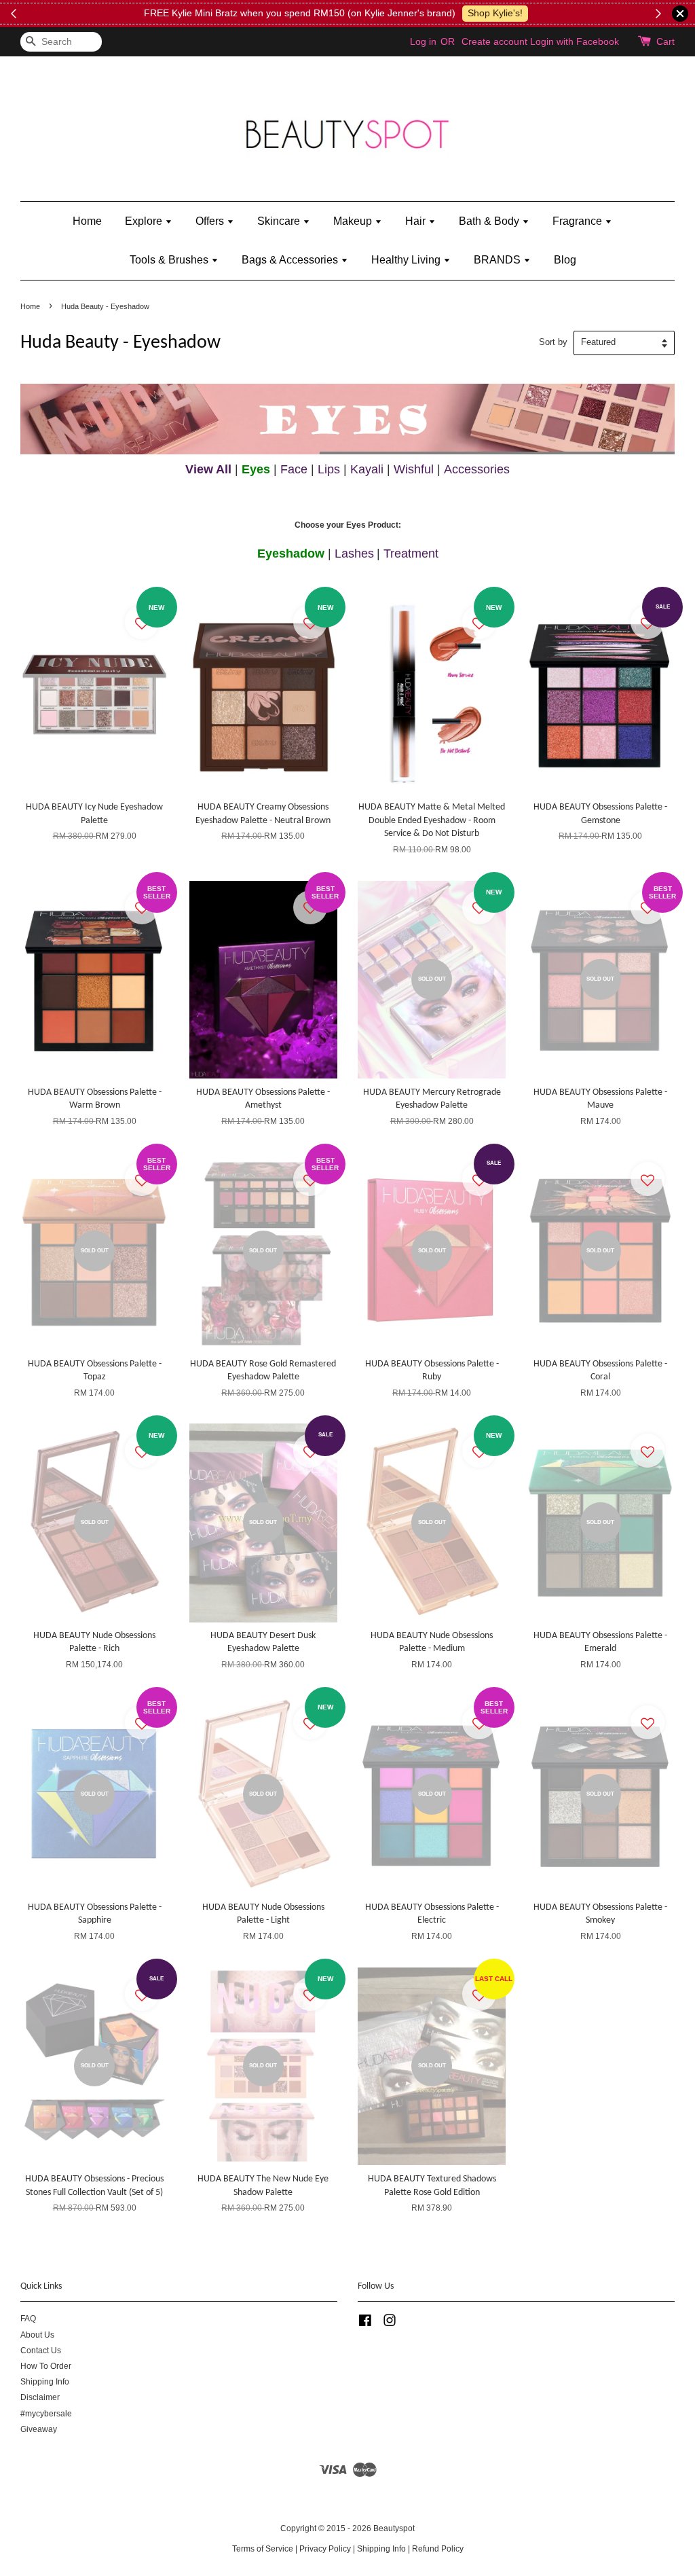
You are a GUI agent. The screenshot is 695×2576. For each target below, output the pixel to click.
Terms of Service (263, 2549)
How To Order (46, 2366)
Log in (423, 41)
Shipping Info (45, 2382)
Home (87, 221)
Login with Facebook (575, 41)
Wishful (414, 469)
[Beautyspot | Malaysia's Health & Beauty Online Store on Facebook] (365, 2323)
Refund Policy (438, 2549)
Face (294, 469)
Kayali (367, 469)
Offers (211, 221)
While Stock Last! (560, 13)
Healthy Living (407, 260)
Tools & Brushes (170, 260)
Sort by (553, 342)
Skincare (280, 221)
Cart (665, 41)
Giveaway (39, 2429)
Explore (145, 221)
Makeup (354, 221)
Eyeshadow (291, 554)
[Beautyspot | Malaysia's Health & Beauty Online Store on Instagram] (390, 2323)
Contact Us (41, 2351)
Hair (417, 221)
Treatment (411, 554)
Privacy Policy (325, 2549)
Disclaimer (40, 2397)
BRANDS (499, 260)
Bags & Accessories (291, 260)
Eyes (256, 469)
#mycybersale (46, 2414)
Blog (565, 260)
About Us (37, 2335)
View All (208, 469)
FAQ (28, 2319)
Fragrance (579, 221)
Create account (494, 41)
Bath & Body (490, 221)
